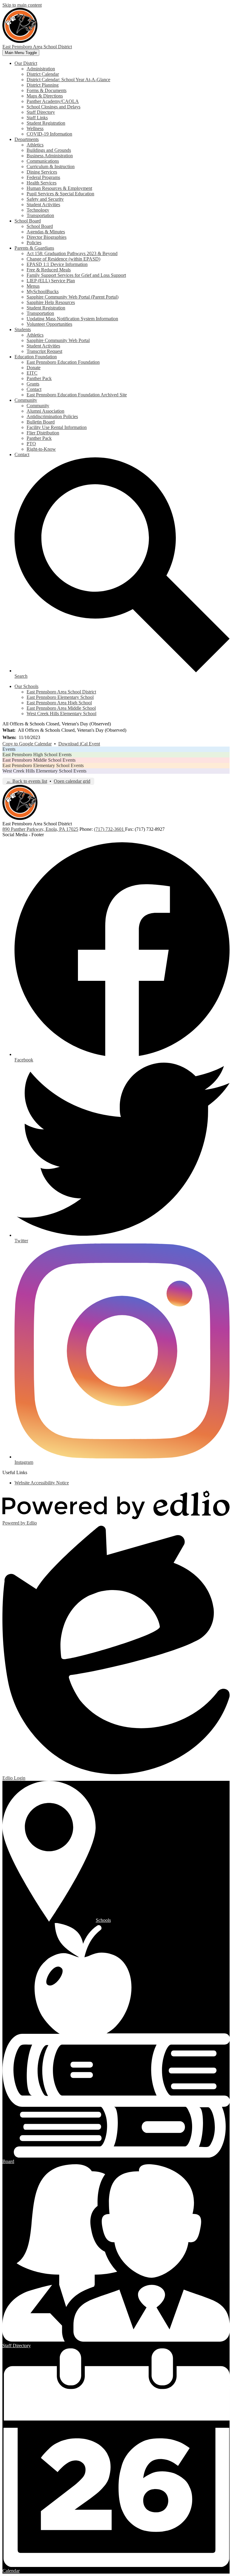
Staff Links (37, 118)
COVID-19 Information (49, 134)
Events (9, 749)
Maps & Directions (45, 96)
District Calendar (43, 74)
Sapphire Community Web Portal (58, 340)
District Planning (43, 85)
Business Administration (50, 156)
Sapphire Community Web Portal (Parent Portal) (72, 297)
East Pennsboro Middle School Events (39, 760)
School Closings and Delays (53, 107)
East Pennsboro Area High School (59, 703)
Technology (38, 210)
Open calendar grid (72, 781)
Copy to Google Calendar (27, 744)
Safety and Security (45, 199)
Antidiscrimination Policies (52, 416)
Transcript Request (44, 351)
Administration (41, 69)
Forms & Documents (47, 90)
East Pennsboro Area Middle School (61, 708)
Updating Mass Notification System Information (72, 319)
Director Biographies (47, 237)
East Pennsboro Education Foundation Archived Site (77, 395)
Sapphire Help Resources (51, 302)
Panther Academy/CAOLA (53, 101)
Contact (34, 389)
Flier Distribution (43, 433)
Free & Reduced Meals (49, 270)
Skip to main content (22, 5)
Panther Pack (39, 378)
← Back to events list (27, 781)
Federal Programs (43, 177)
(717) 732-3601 (110, 829)
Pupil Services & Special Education (60, 194)
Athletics (35, 145)
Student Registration (46, 123)
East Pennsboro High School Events (37, 755)
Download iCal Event (79, 744)
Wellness (35, 128)
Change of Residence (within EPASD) (63, 259)
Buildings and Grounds (49, 150)
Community (38, 406)
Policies (34, 243)
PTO (31, 444)
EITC (32, 373)
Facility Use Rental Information (57, 427)
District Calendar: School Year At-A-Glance (68, 80)
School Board (40, 226)
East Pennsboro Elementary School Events (43, 765)
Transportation (40, 215)
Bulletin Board (41, 422)
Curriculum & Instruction (51, 166)
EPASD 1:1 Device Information (57, 264)
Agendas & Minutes (46, 232)
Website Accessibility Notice (42, 1483)
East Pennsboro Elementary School (60, 697)
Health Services (42, 183)
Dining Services (42, 172)
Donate (34, 368)
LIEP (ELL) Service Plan (51, 281)
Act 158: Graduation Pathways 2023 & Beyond (72, 253)
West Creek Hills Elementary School (61, 714)
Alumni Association (45, 411)
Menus (33, 286)
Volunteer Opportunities (49, 324)
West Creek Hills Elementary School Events (44, 771)
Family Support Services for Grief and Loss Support (76, 275)
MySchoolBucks (43, 291)
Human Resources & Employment (59, 188)
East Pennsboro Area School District (61, 692)
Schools (103, 1920)
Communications (43, 161)
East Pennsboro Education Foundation (63, 362)
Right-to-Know (41, 449)
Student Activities (43, 205)
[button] (26, 63)
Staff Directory (41, 112)
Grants (33, 384)
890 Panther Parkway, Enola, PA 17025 (40, 829)
